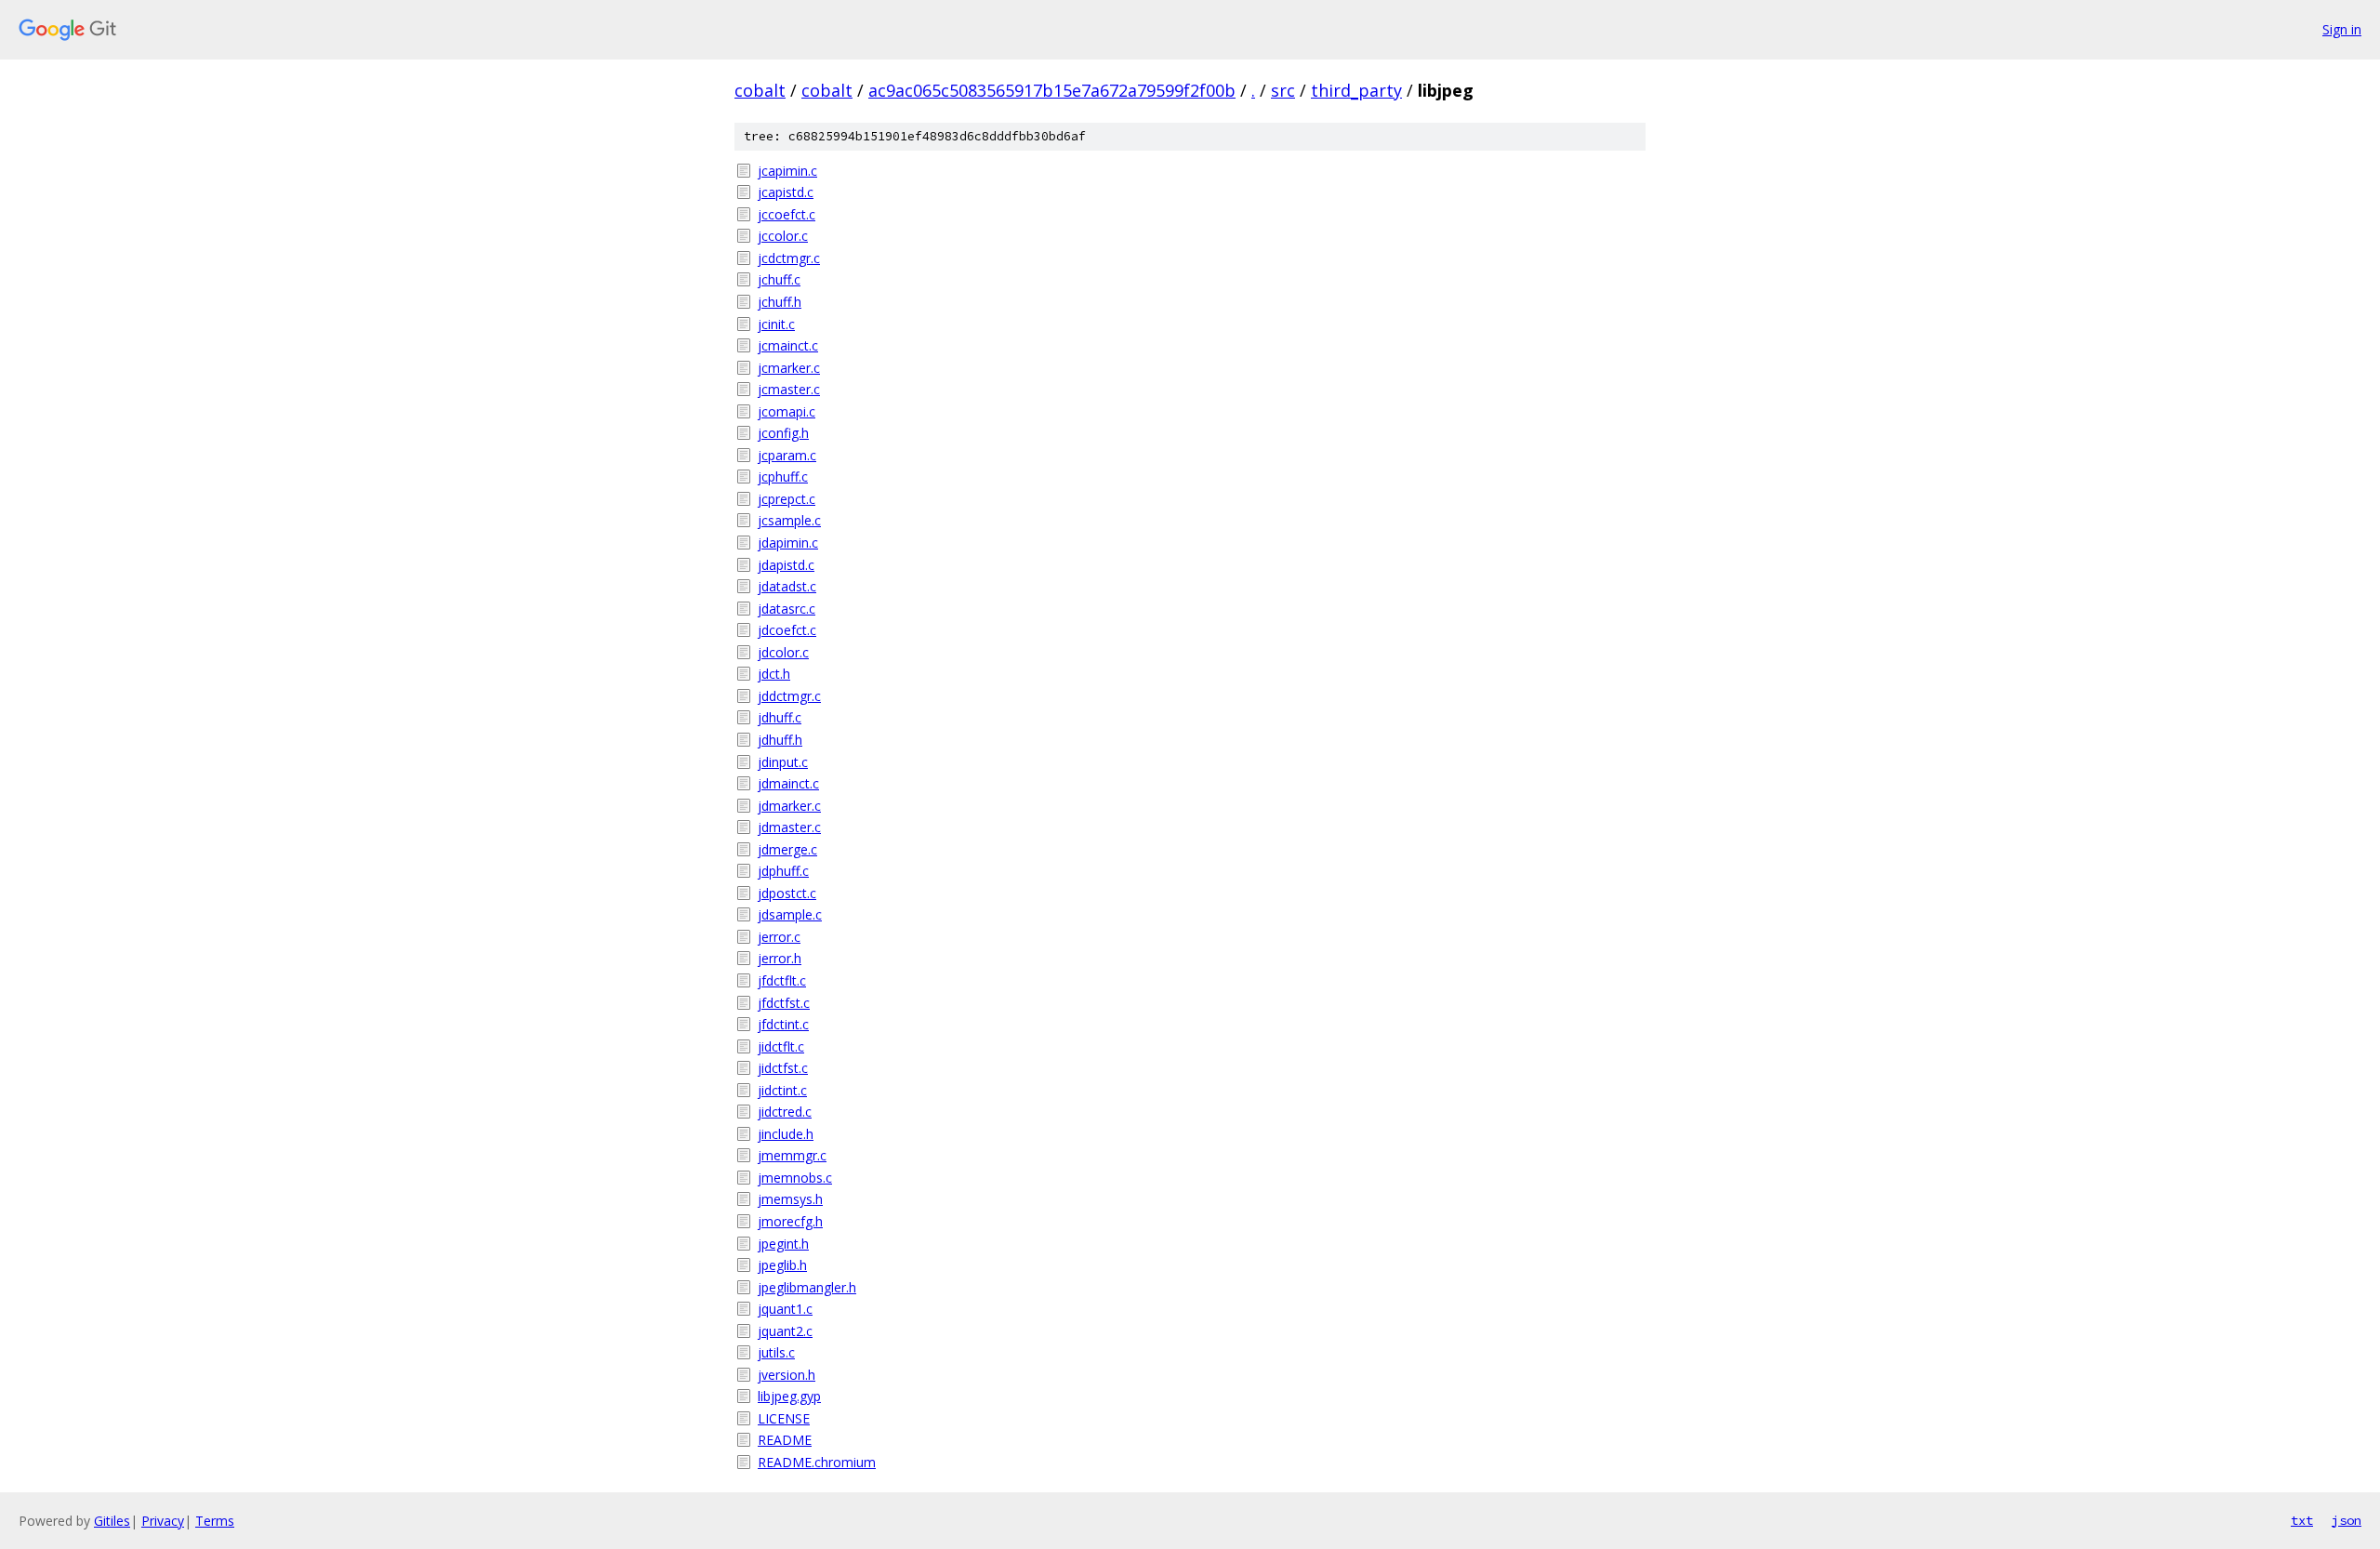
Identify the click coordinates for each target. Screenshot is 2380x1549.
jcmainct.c (788, 345)
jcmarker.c (789, 368)
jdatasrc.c (787, 609)
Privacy (163, 1521)
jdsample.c (790, 914)
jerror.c (779, 937)
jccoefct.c (787, 214)
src (1283, 90)
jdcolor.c (783, 652)
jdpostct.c (787, 893)
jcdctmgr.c (789, 258)
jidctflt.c (781, 1046)
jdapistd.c (786, 565)
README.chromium (817, 1462)
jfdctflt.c (782, 980)
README (785, 1440)
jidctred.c (785, 1112)
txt (2302, 1520)
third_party (1356, 90)
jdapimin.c (788, 543)
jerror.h (780, 958)
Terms (215, 1521)
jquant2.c (785, 1331)
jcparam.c (787, 455)
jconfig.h (783, 433)
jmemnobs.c (795, 1178)
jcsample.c (789, 520)
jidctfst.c (783, 1068)
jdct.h (774, 674)
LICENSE (784, 1418)
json (2347, 1520)
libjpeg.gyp (789, 1396)
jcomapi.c (787, 411)
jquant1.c (785, 1309)
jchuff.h (780, 302)
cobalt (760, 90)
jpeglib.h (782, 1265)
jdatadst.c (787, 586)
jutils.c (776, 1352)
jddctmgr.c (789, 696)
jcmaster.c (789, 389)
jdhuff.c (780, 717)
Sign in (2342, 29)
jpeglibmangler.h (807, 1287)
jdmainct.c (788, 783)
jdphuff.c (783, 871)
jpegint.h (783, 1244)
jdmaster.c (789, 827)
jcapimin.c (787, 171)
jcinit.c (776, 324)
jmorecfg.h (790, 1221)
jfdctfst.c (784, 1003)
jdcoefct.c (787, 630)
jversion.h (787, 1375)
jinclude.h (786, 1134)
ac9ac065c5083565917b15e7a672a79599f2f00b (1052, 90)
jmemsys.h (790, 1199)
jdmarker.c (789, 806)
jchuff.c (779, 279)
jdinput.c (783, 762)
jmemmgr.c (792, 1155)
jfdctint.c (783, 1024)
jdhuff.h (780, 740)
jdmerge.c (787, 849)
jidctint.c (782, 1090)
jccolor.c (783, 236)
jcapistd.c (786, 192)
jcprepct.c (787, 499)
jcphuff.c (783, 477)
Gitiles (112, 1521)
